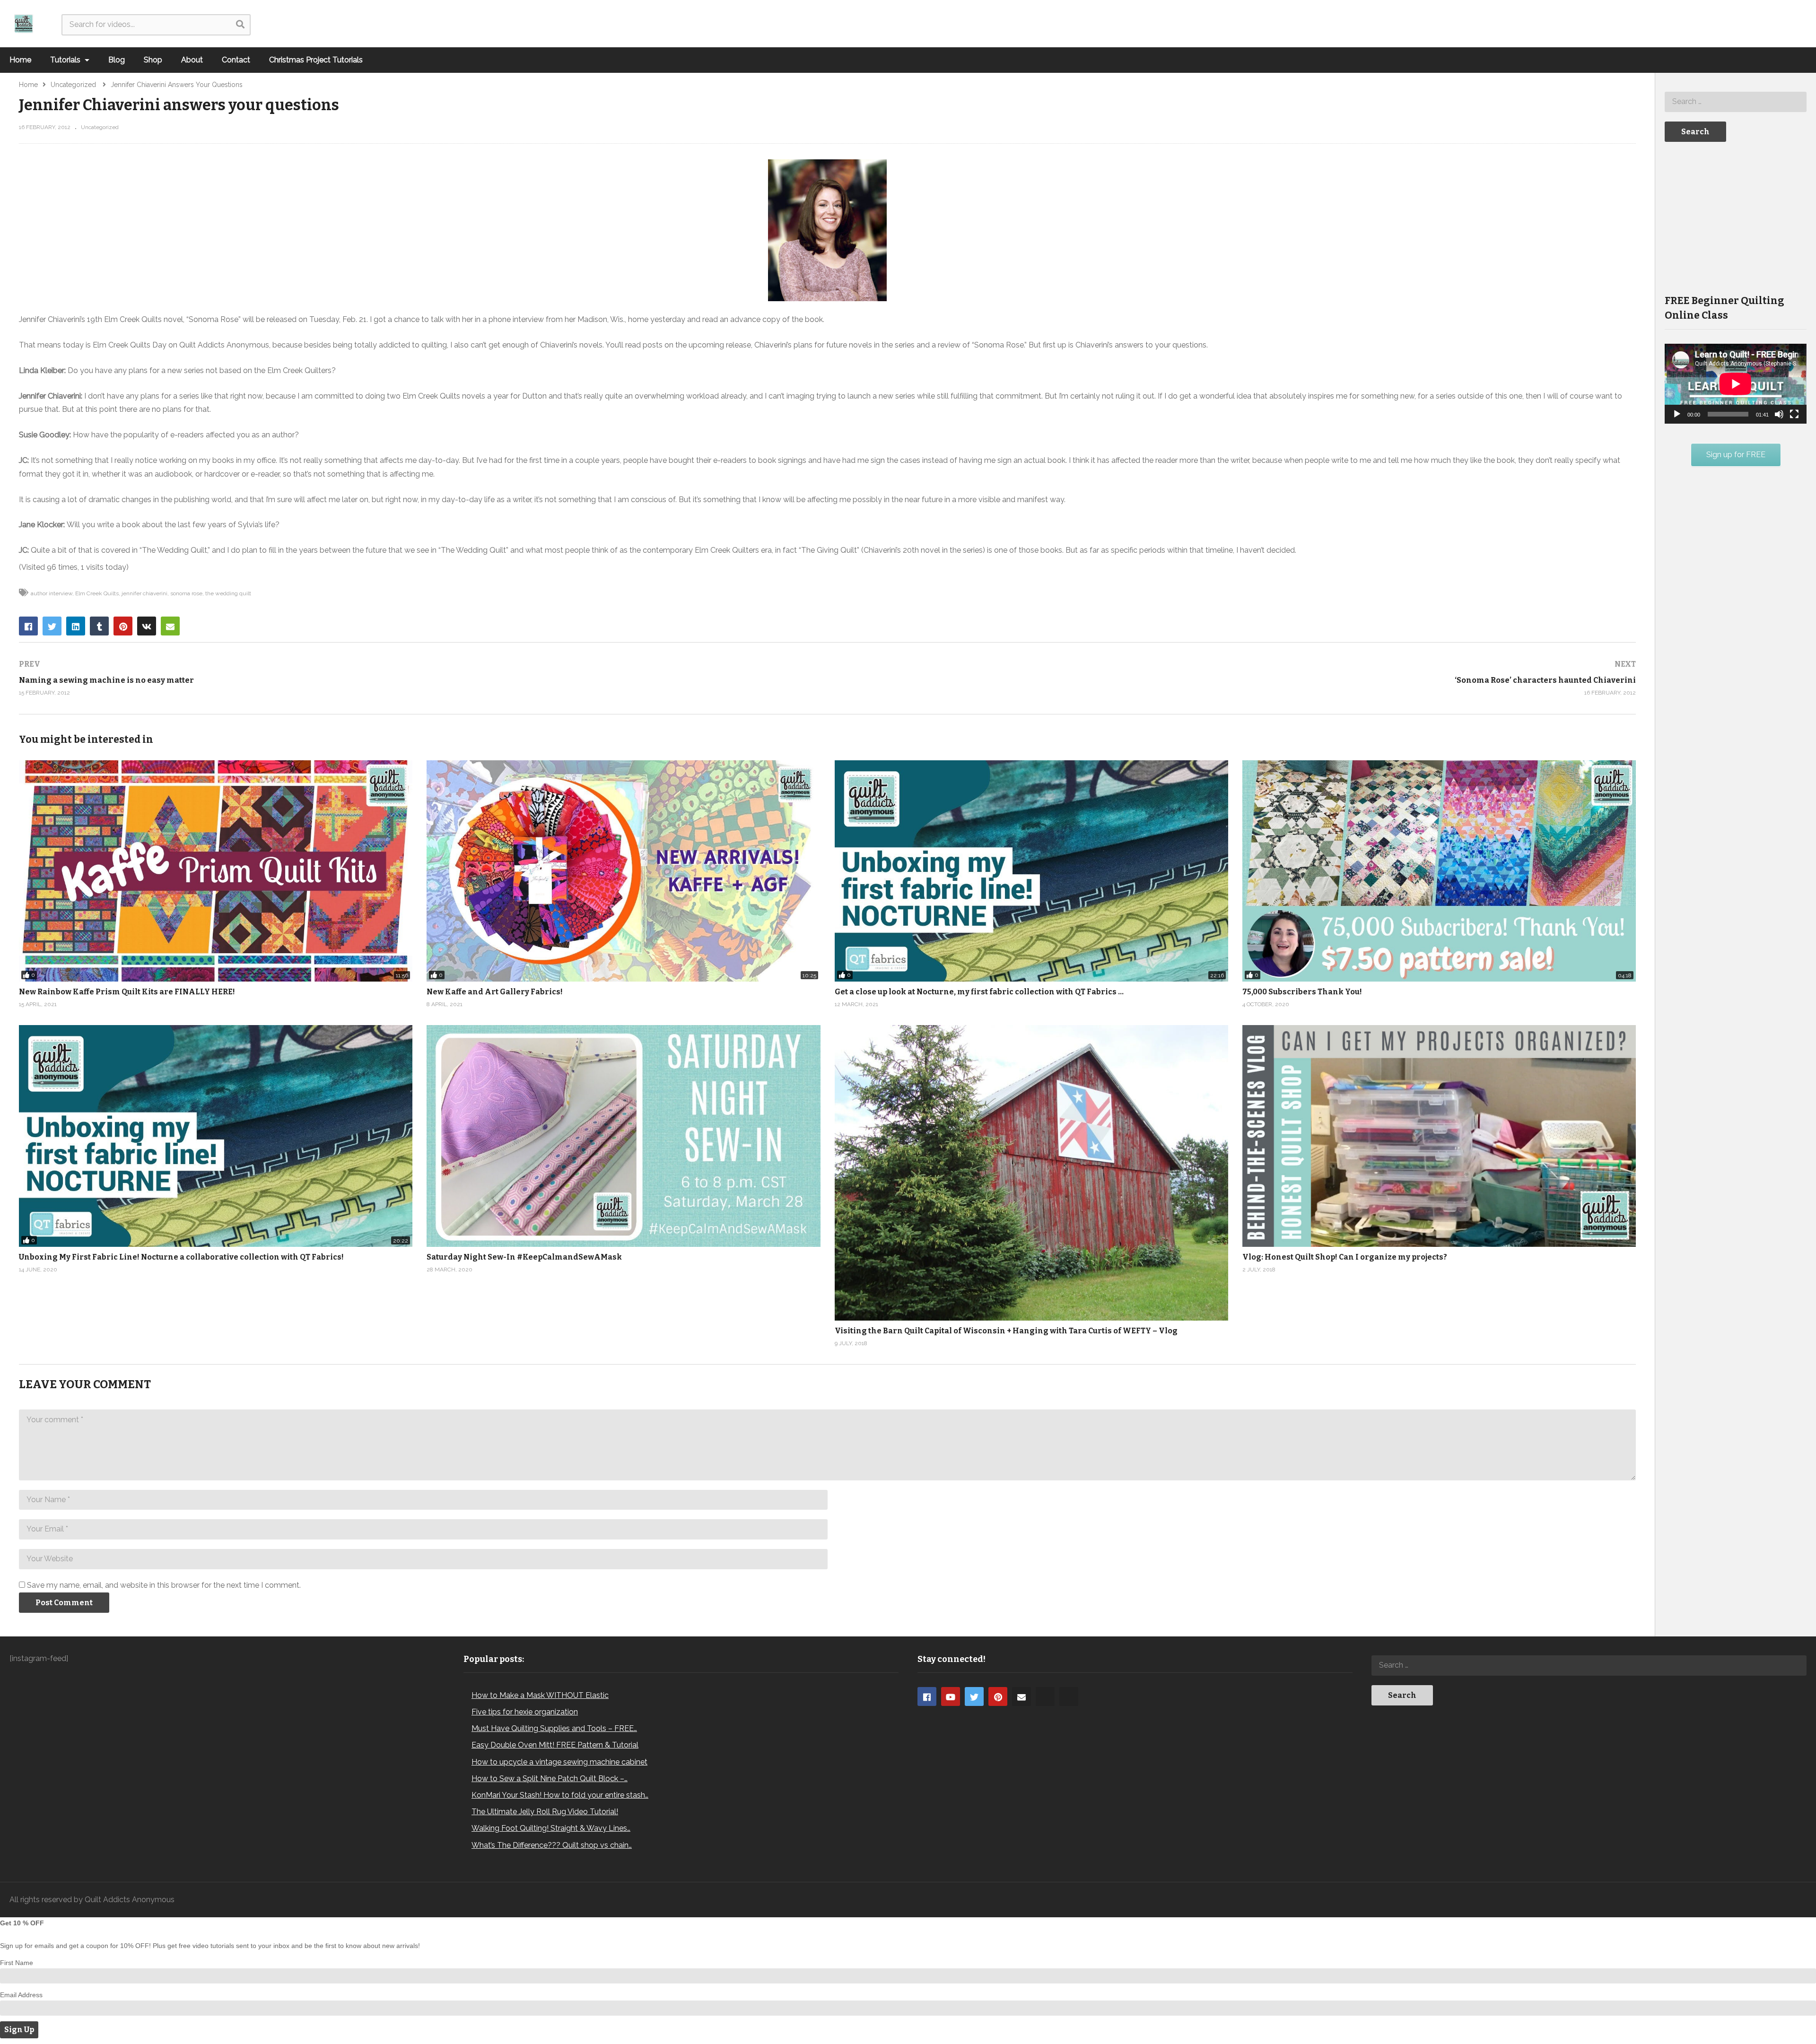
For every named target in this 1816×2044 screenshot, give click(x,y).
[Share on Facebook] (28, 626)
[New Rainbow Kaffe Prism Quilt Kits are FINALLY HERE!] (216, 871)
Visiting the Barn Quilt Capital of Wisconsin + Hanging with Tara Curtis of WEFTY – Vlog (1006, 1331)
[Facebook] (927, 1696)
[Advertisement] (1736, 217)
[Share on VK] (147, 626)
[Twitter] (974, 1696)
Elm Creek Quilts (97, 593)
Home (20, 60)
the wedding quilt (228, 593)
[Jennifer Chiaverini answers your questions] (623, 1136)
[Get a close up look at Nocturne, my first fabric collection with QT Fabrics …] (1031, 871)
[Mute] (1779, 414)
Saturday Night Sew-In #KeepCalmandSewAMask (524, 1257)
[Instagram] (1045, 1696)
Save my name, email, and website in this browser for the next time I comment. (164, 1585)
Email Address (21, 1995)
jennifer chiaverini (144, 593)
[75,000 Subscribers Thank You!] (1439, 871)
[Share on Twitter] (52, 626)
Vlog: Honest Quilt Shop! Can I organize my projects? (1345, 1257)
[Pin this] (123, 626)
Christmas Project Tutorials (316, 60)
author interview (52, 593)
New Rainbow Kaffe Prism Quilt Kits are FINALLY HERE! (127, 992)
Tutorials (66, 60)
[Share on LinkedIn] (76, 626)
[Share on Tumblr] (99, 626)
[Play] (1677, 414)
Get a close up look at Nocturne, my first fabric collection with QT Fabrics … (979, 992)
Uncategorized (100, 127)
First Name (17, 1963)
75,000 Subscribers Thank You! (1302, 992)
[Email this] (170, 626)
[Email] (1021, 1696)
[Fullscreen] (1794, 414)
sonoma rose (186, 593)
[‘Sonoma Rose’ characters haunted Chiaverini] (1237, 678)
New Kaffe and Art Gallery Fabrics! (495, 992)
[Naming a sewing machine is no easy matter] (419, 678)
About (192, 60)
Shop (153, 60)
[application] (1736, 384)
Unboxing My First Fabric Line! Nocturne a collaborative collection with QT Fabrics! (181, 1257)
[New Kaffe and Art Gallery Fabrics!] (623, 871)
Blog (117, 60)
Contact (236, 60)
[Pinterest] (998, 1696)
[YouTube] (951, 1696)
